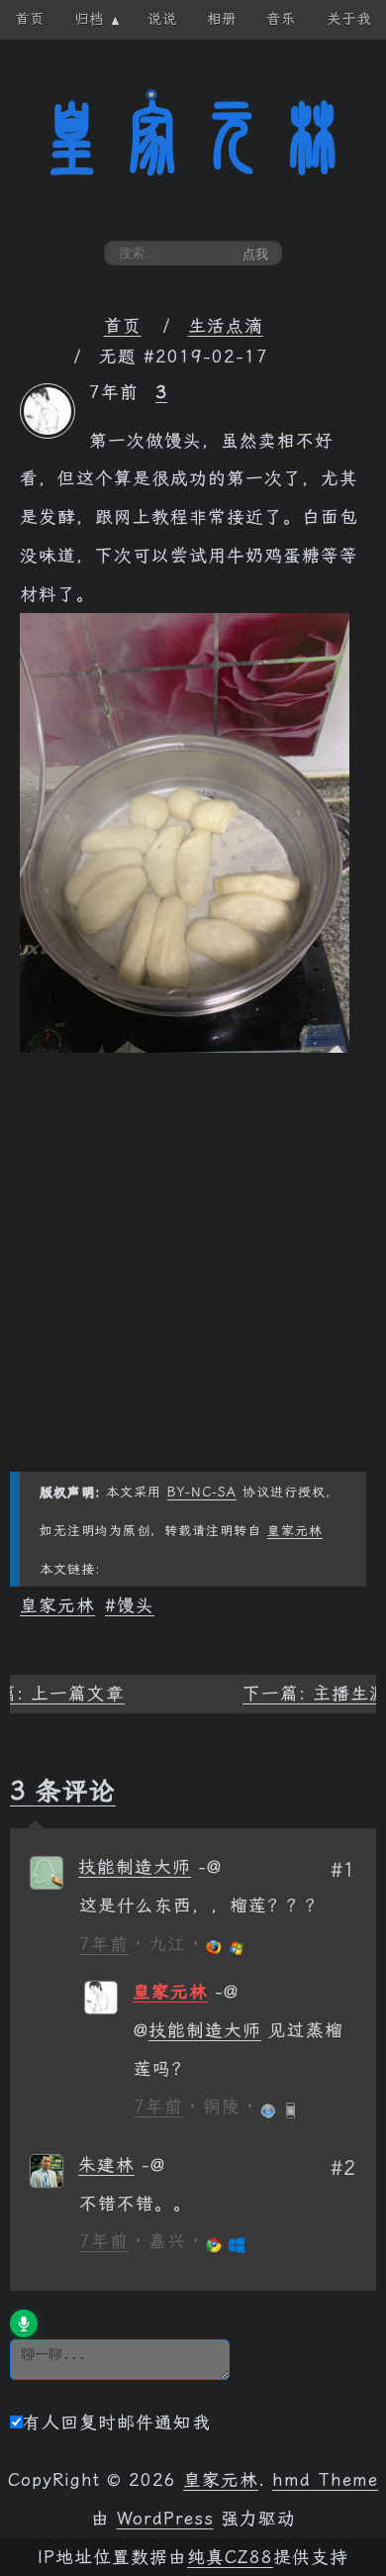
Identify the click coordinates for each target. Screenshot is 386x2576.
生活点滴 (226, 326)
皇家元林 (193, 138)
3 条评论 (63, 1791)
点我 (255, 254)
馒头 (136, 1605)
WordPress (165, 2519)
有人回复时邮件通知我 (117, 2422)
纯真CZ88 (230, 2557)
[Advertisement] (193, 1279)
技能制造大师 (135, 1867)
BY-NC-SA (202, 1492)
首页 (123, 326)
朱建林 (106, 2165)
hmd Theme (325, 2480)
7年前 (104, 1944)
